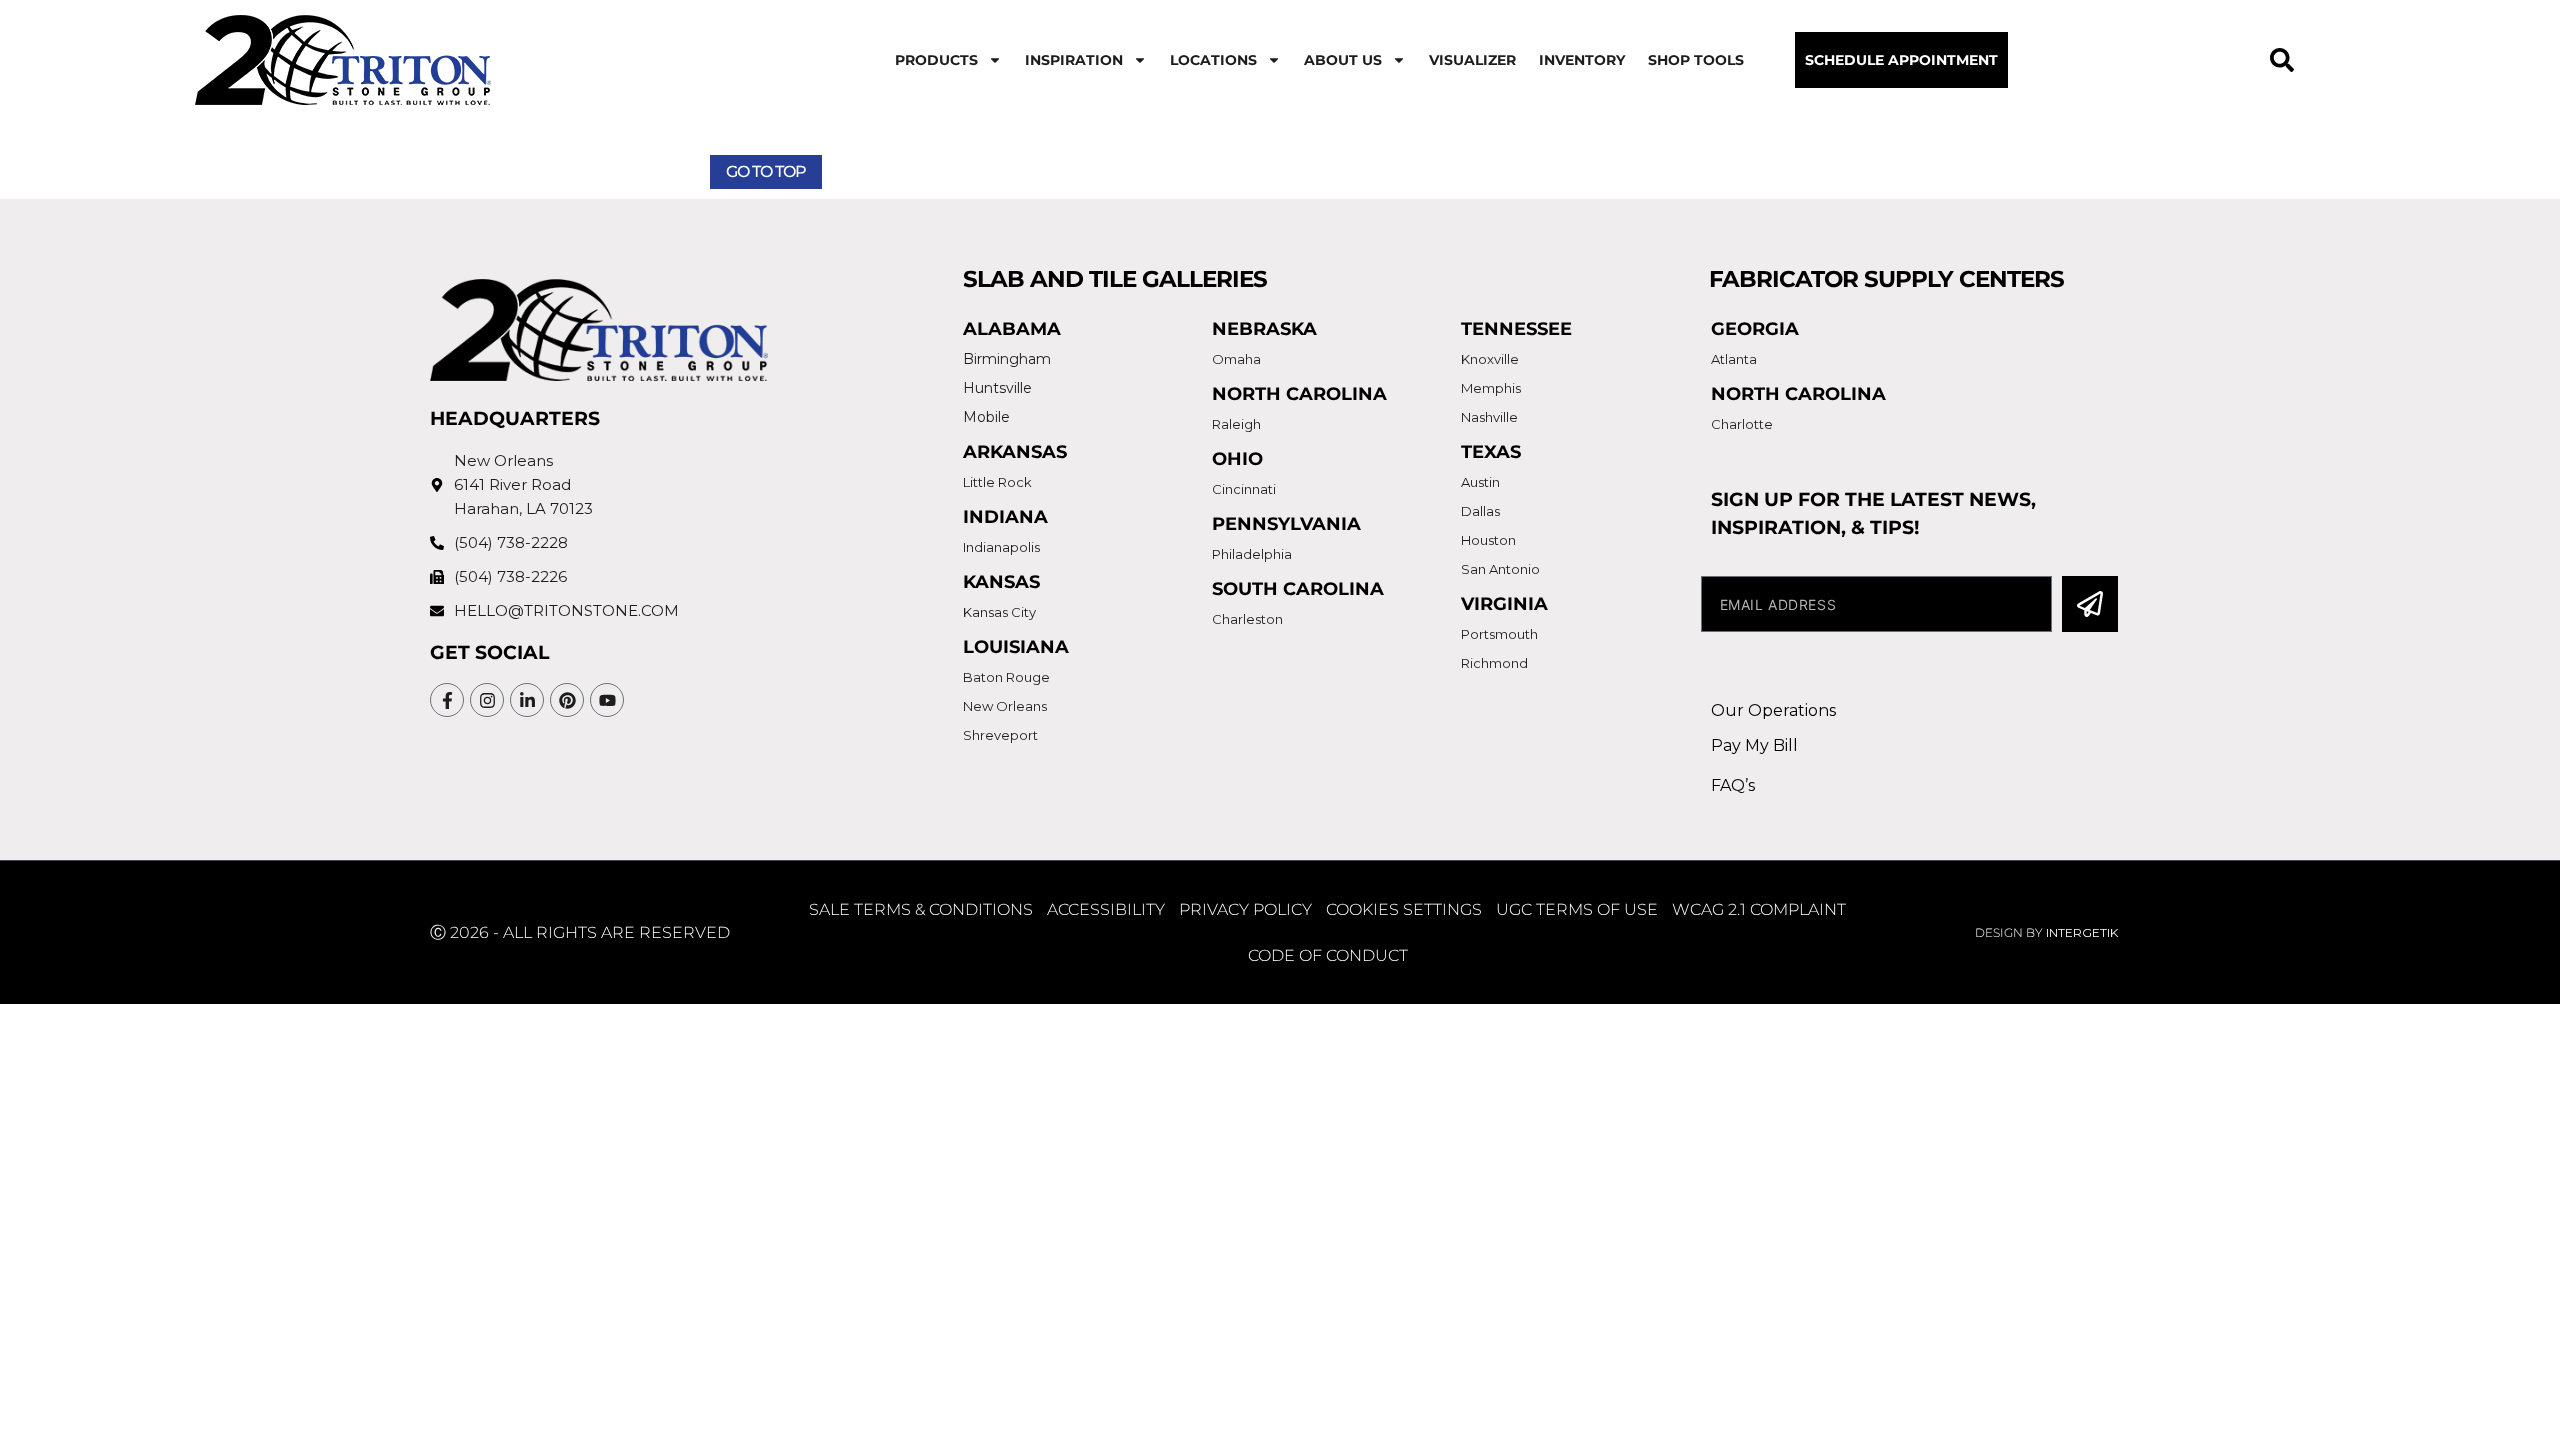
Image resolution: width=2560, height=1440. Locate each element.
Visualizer (1472, 60)
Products (936, 60)
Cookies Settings (1404, 909)
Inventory (1582, 60)
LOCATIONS (1213, 60)
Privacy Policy (1245, 909)
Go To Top (766, 171)
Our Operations (1773, 710)
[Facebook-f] (447, 700)
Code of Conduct (1328, 955)
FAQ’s (1733, 785)
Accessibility (1106, 909)
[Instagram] (487, 700)
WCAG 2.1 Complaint (1759, 909)
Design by (2046, 932)
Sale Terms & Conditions (921, 909)
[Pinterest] (567, 700)
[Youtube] (607, 700)
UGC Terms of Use (1577, 909)
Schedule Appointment (1901, 60)
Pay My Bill (1754, 745)
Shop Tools (1696, 60)
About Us (1343, 60)
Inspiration (1074, 60)
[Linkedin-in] (527, 700)
